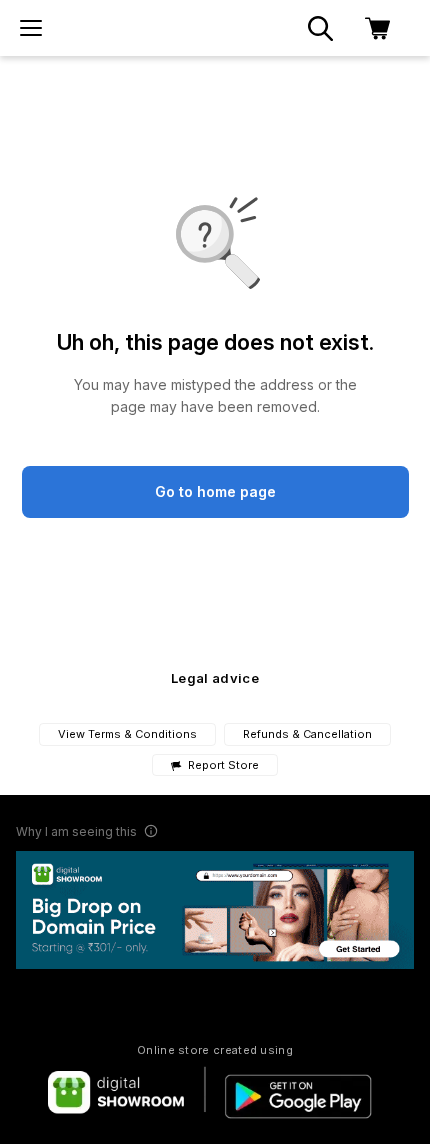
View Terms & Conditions (127, 734)
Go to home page (215, 491)
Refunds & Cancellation (307, 734)
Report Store (223, 765)
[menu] (31, 28)
